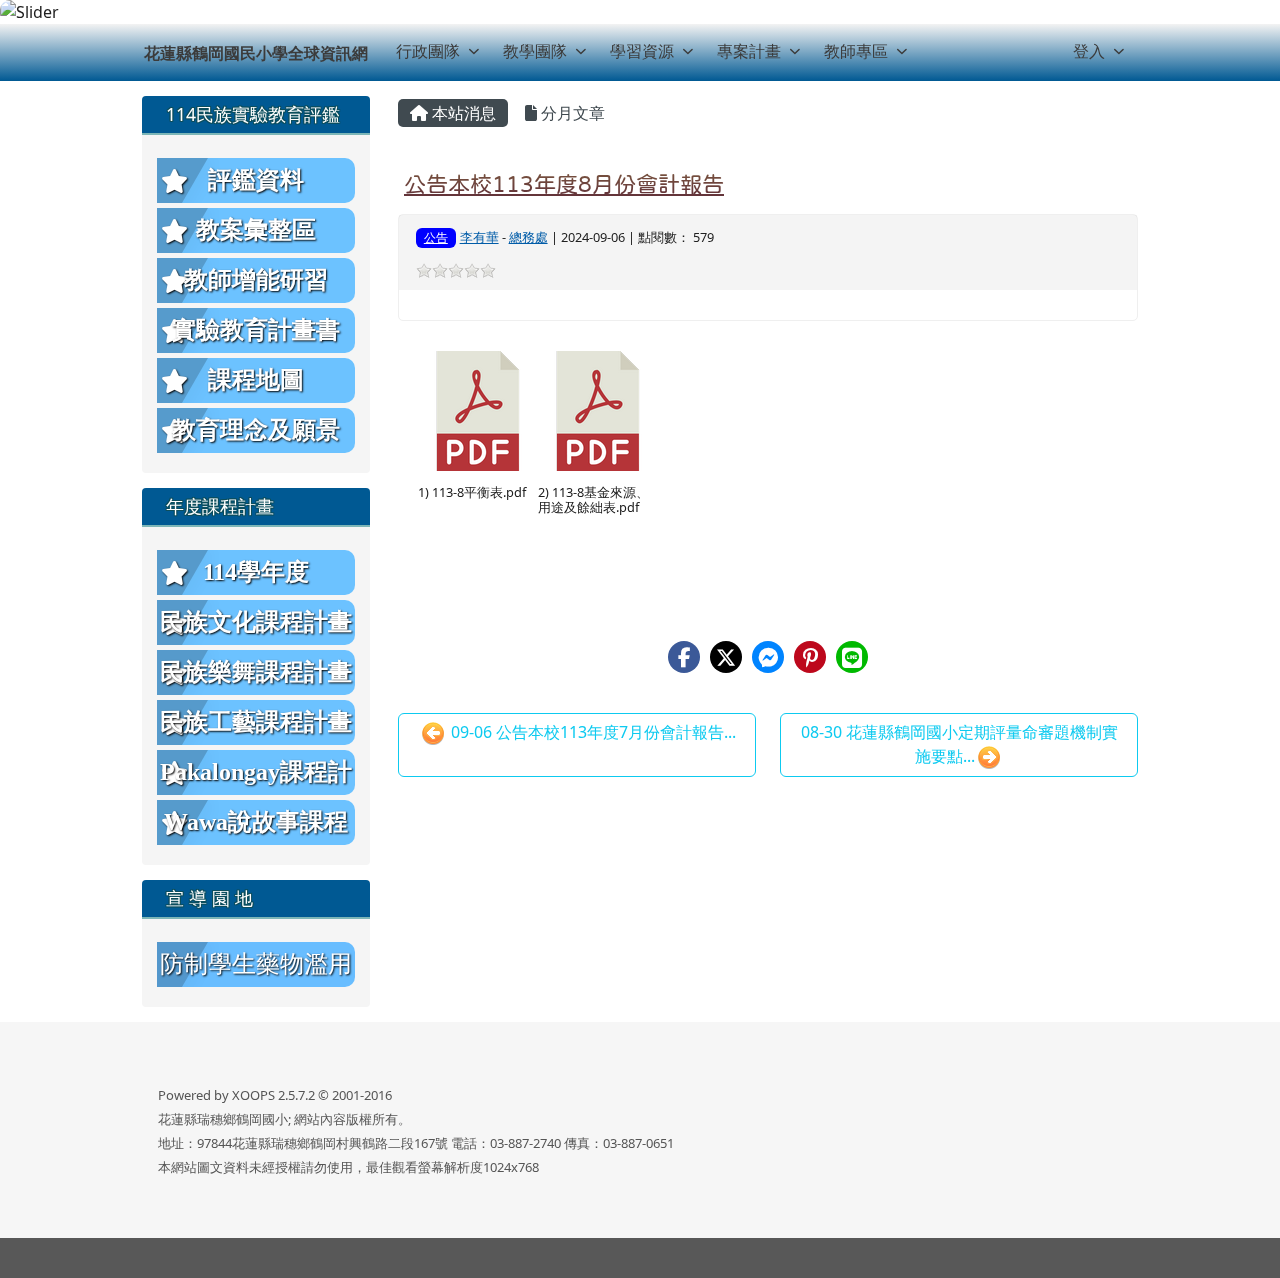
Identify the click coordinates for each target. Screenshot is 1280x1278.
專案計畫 (749, 51)
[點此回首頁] (640, 12)
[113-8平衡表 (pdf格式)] (478, 411)
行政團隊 (428, 51)
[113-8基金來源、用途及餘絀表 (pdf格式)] (598, 411)
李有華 (479, 237)
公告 (436, 237)
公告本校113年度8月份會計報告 (564, 184)
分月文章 (571, 113)
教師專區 (856, 51)
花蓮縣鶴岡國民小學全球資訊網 (256, 53)
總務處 (528, 237)
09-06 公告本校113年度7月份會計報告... (591, 732)
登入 (1089, 51)
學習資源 (642, 51)
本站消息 (462, 113)
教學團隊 (535, 51)
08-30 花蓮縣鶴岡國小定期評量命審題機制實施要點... (959, 744)
